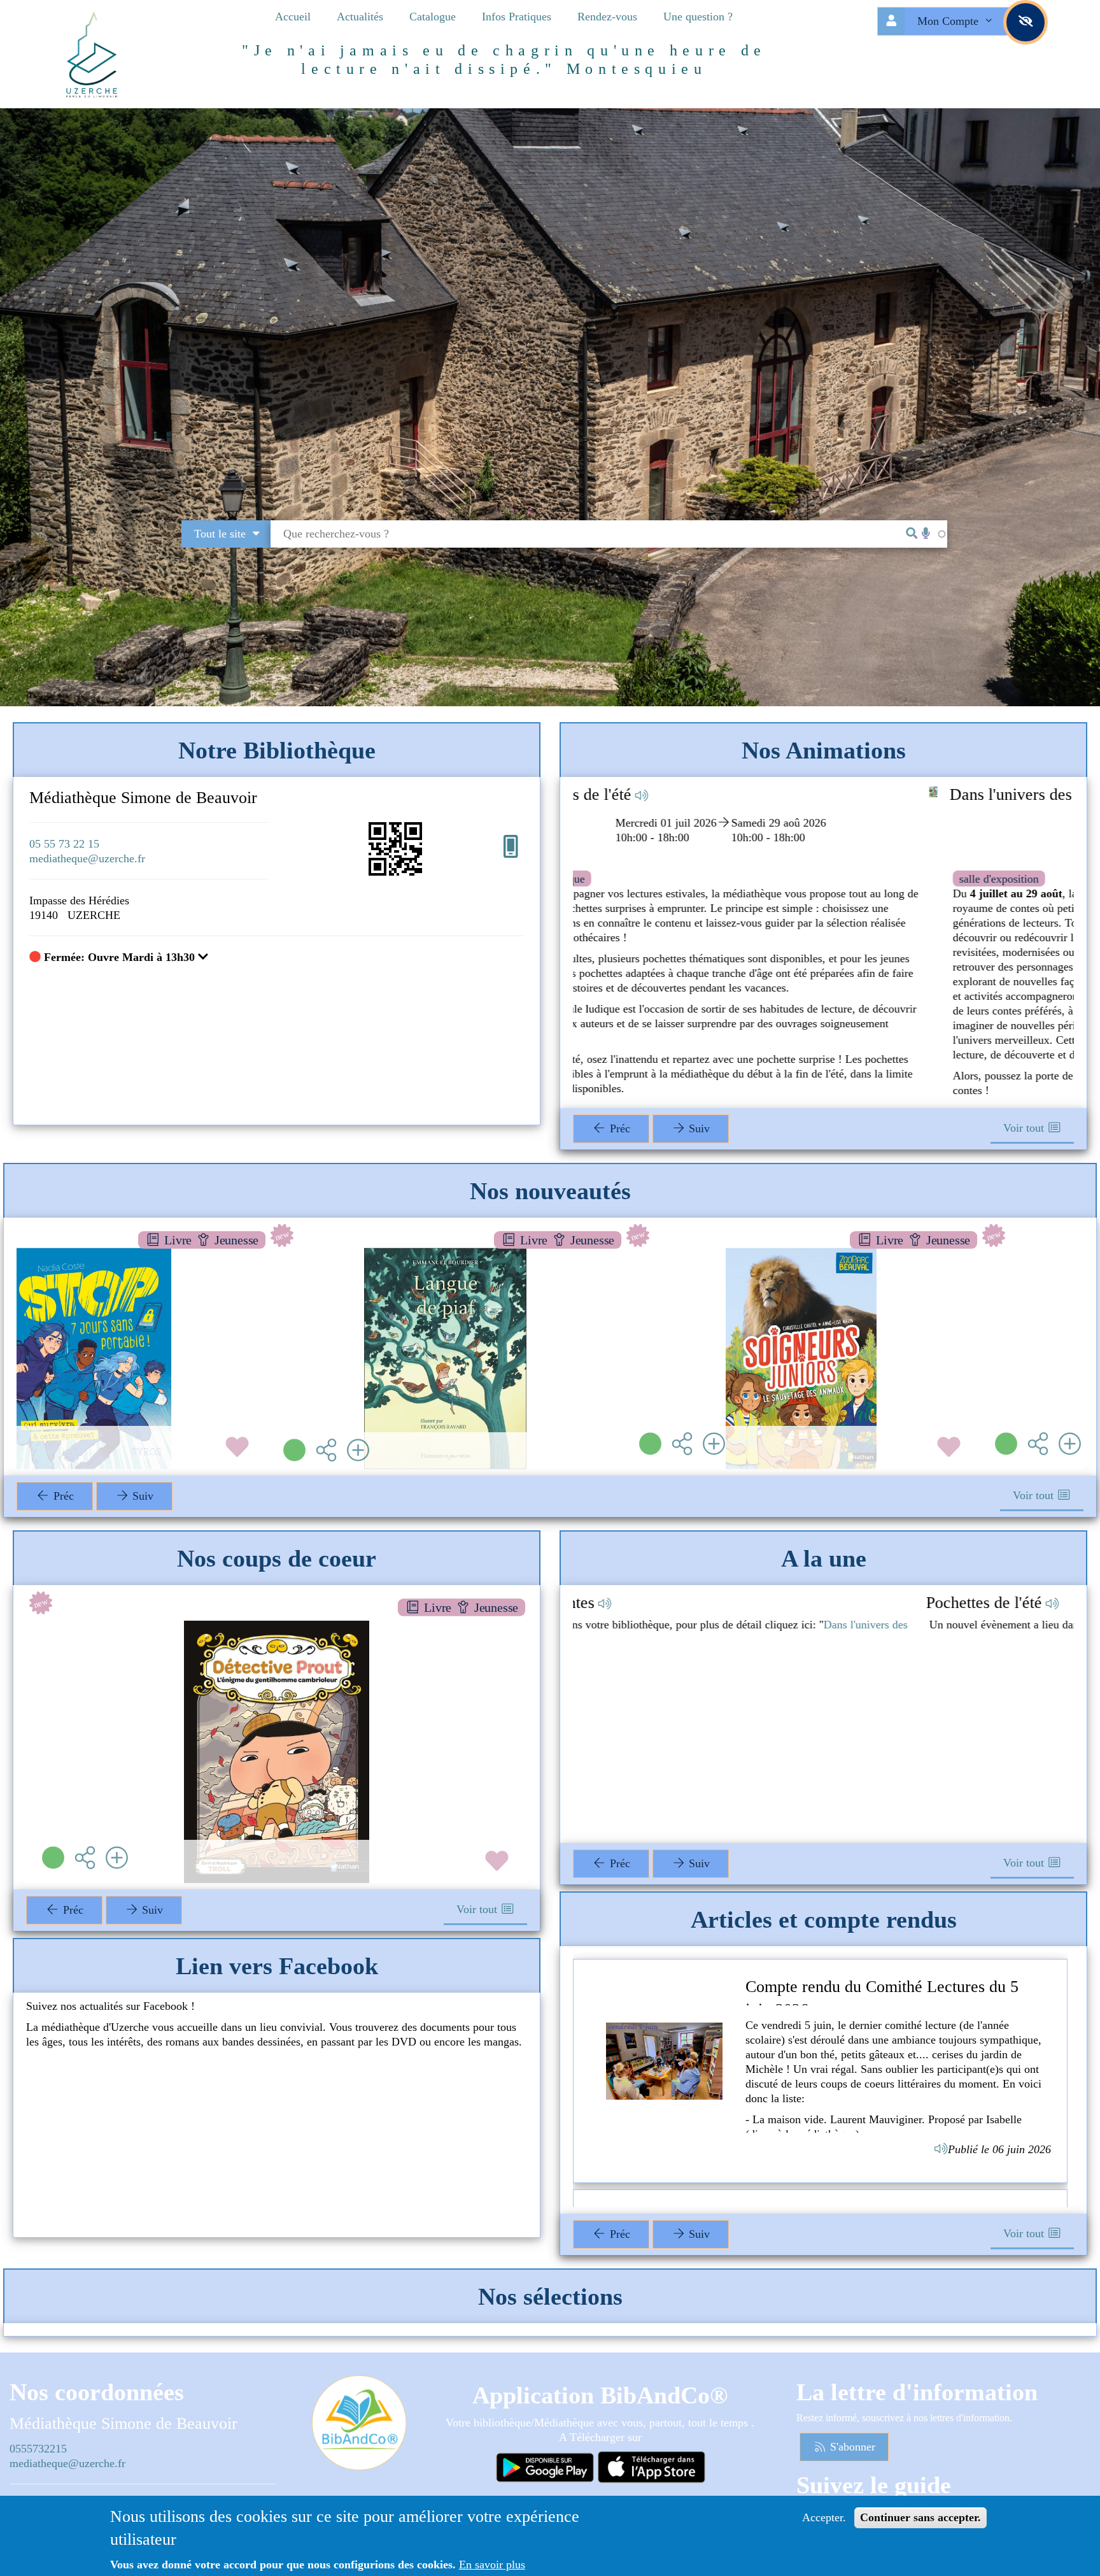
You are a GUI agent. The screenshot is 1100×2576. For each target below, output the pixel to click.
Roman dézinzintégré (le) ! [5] (906, 1251)
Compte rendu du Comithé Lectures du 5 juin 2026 (882, 1992)
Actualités (360, 17)
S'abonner (851, 2447)
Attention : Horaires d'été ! (663, 1603)
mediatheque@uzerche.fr (87, 858)
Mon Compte (949, 21)
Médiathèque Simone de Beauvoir (143, 798)
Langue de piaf (194, 1251)
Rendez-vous (607, 17)
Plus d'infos (201, 1340)
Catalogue (433, 17)
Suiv (698, 1128)
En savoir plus (492, 2565)
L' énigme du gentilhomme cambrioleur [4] (277, 1622)
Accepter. (824, 2517)
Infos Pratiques (517, 17)
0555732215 (38, 2449)
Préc (618, 1128)
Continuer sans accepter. (920, 2517)
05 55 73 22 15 (64, 844)
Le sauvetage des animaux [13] (550, 1251)
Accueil (293, 17)
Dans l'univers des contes (681, 794)
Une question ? (698, 17)
